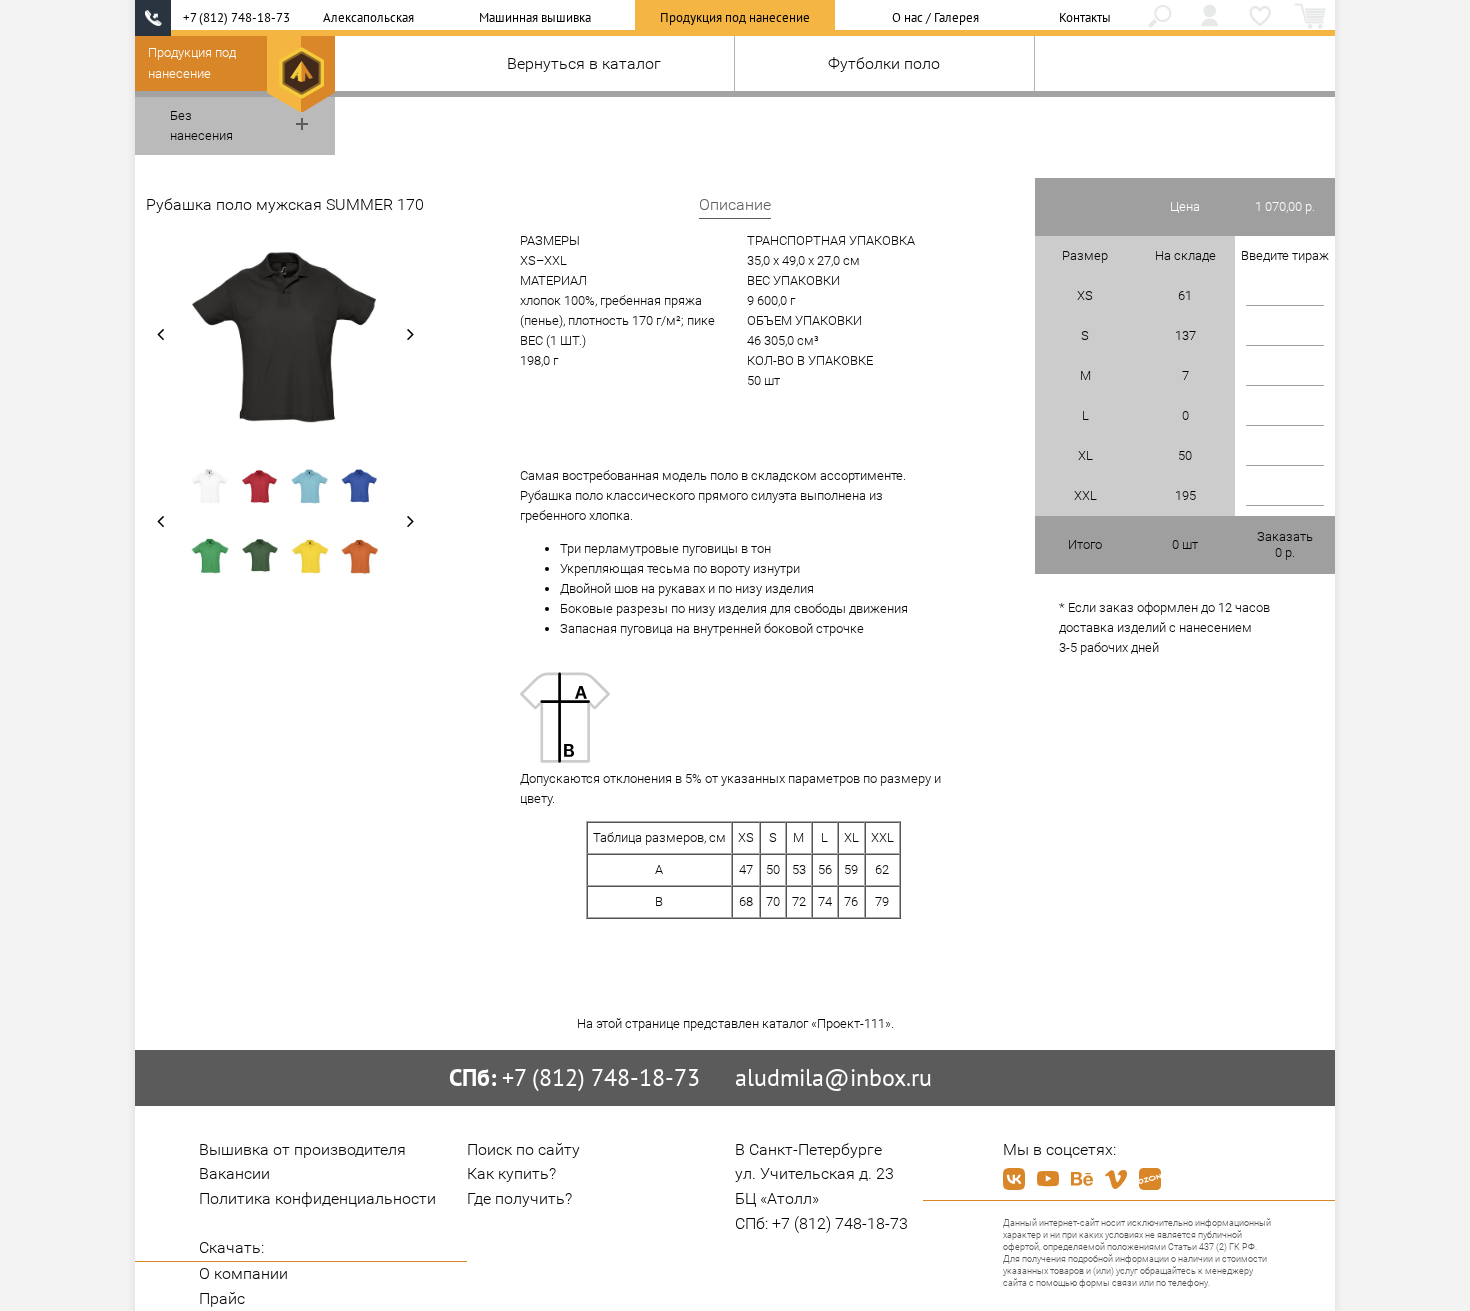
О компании (243, 1273)
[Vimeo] (1116, 1179)
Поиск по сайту (523, 1149)
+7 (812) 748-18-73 (236, 17)
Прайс (222, 1298)
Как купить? (511, 1173)
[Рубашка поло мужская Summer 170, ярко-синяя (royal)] (360, 486)
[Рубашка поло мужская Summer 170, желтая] (310, 555)
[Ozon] (1150, 1179)
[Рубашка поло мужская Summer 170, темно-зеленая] (260, 555)
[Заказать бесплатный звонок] (153, 18)
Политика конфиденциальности (317, 1198)
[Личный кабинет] (1210, 18)
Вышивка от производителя (302, 1149)
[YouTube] (1048, 1179)
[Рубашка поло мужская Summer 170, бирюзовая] (310, 486)
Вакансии (234, 1173)
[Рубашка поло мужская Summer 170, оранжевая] (360, 555)
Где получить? (519, 1198)
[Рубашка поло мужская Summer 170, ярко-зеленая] (210, 555)
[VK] (1014, 1179)
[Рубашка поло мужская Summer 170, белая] (210, 486)
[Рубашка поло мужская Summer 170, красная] (260, 486)
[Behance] (1082, 1179)
